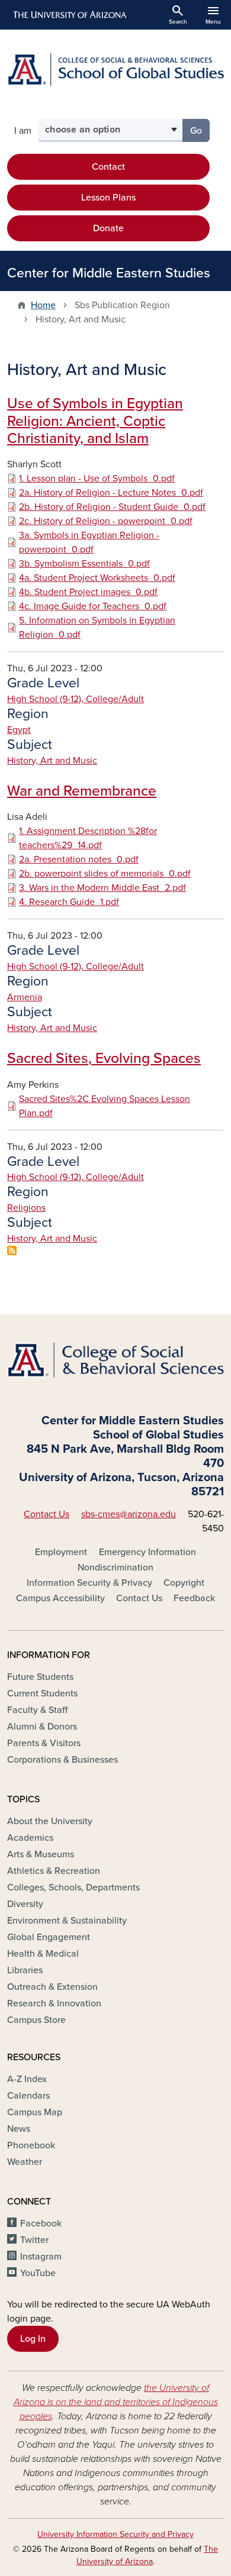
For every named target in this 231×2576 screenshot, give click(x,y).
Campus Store (36, 2020)
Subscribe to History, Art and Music (12, 1250)
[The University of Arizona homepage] (69, 15)
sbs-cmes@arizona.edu (129, 1514)
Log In (33, 2339)
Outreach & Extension (52, 1987)
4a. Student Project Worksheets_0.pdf (97, 578)
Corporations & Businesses (62, 1760)
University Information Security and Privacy (115, 2534)
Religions (26, 1208)
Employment (61, 1552)
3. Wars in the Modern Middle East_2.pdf (102, 888)
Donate (108, 228)
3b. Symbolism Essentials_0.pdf (84, 564)
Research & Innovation (54, 2003)
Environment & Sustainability (67, 1921)
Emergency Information (147, 1552)
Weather (25, 2162)
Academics (30, 1838)
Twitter (34, 2240)
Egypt (19, 730)
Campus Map (35, 2112)
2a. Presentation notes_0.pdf (79, 859)
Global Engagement (49, 1937)
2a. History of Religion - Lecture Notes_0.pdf (111, 493)
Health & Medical (43, 1954)
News (19, 2129)
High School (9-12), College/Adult (76, 699)
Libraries (25, 1970)
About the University (50, 1821)
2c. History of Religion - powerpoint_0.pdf (106, 521)
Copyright (184, 1583)
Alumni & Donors (42, 1727)
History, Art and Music (52, 761)
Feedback (194, 1598)
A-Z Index (27, 2079)
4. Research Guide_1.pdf (69, 902)
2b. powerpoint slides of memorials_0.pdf (105, 874)
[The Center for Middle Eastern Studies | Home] (115, 70)
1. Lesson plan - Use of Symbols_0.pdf (97, 479)
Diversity (25, 1904)
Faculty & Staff (37, 1710)
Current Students (42, 1693)
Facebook (41, 2223)
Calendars (28, 2096)
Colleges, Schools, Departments (73, 1887)
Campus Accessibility (60, 1598)
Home (43, 305)
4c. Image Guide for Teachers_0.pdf (93, 606)
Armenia (25, 997)
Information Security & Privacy (89, 1583)
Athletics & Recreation (54, 1871)
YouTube (38, 2273)
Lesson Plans (108, 198)
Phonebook (31, 2145)
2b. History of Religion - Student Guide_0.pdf (112, 507)
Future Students (40, 1677)
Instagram (41, 2257)
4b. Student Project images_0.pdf (88, 592)
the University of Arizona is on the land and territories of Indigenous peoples (116, 2402)
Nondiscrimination (115, 1567)
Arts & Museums (41, 1854)
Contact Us (46, 1514)
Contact (108, 167)
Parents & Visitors (44, 1743)
